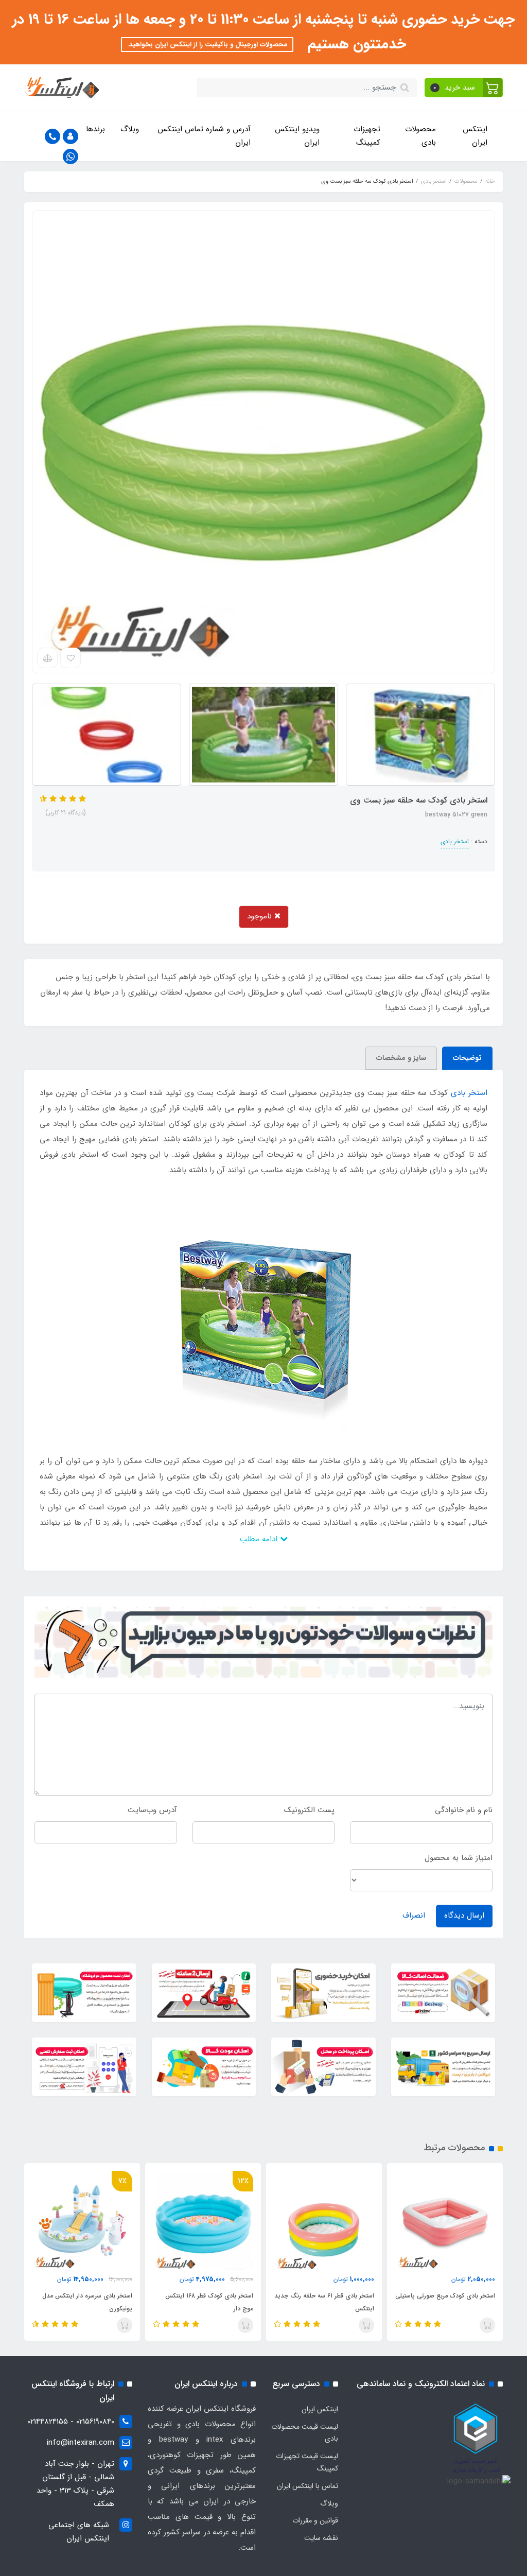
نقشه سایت (321, 2538)
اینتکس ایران (475, 136)
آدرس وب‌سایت (152, 1810)
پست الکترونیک (309, 1810)
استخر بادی (455, 841)
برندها (95, 129)
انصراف (414, 1916)
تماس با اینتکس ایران (308, 2486)
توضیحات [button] (467, 1058)
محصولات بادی (420, 136)
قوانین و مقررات (315, 2520)
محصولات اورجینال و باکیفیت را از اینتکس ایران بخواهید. (207, 45)
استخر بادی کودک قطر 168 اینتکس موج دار (209, 2302)
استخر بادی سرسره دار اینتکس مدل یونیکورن (87, 2302)
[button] (464, 88)
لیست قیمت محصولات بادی (305, 2433)
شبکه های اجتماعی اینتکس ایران (79, 2532)
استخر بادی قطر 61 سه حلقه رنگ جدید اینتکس (324, 2302)
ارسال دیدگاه (464, 1916)
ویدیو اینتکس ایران (297, 136)
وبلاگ (130, 129)
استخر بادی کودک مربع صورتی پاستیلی (445, 2296)
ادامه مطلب (260, 1539)
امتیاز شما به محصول (459, 1858)
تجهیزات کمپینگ (367, 136)
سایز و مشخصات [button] (401, 1058)
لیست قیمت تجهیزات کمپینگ (307, 2462)
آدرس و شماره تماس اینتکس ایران (204, 136)
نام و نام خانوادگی (464, 1810)
